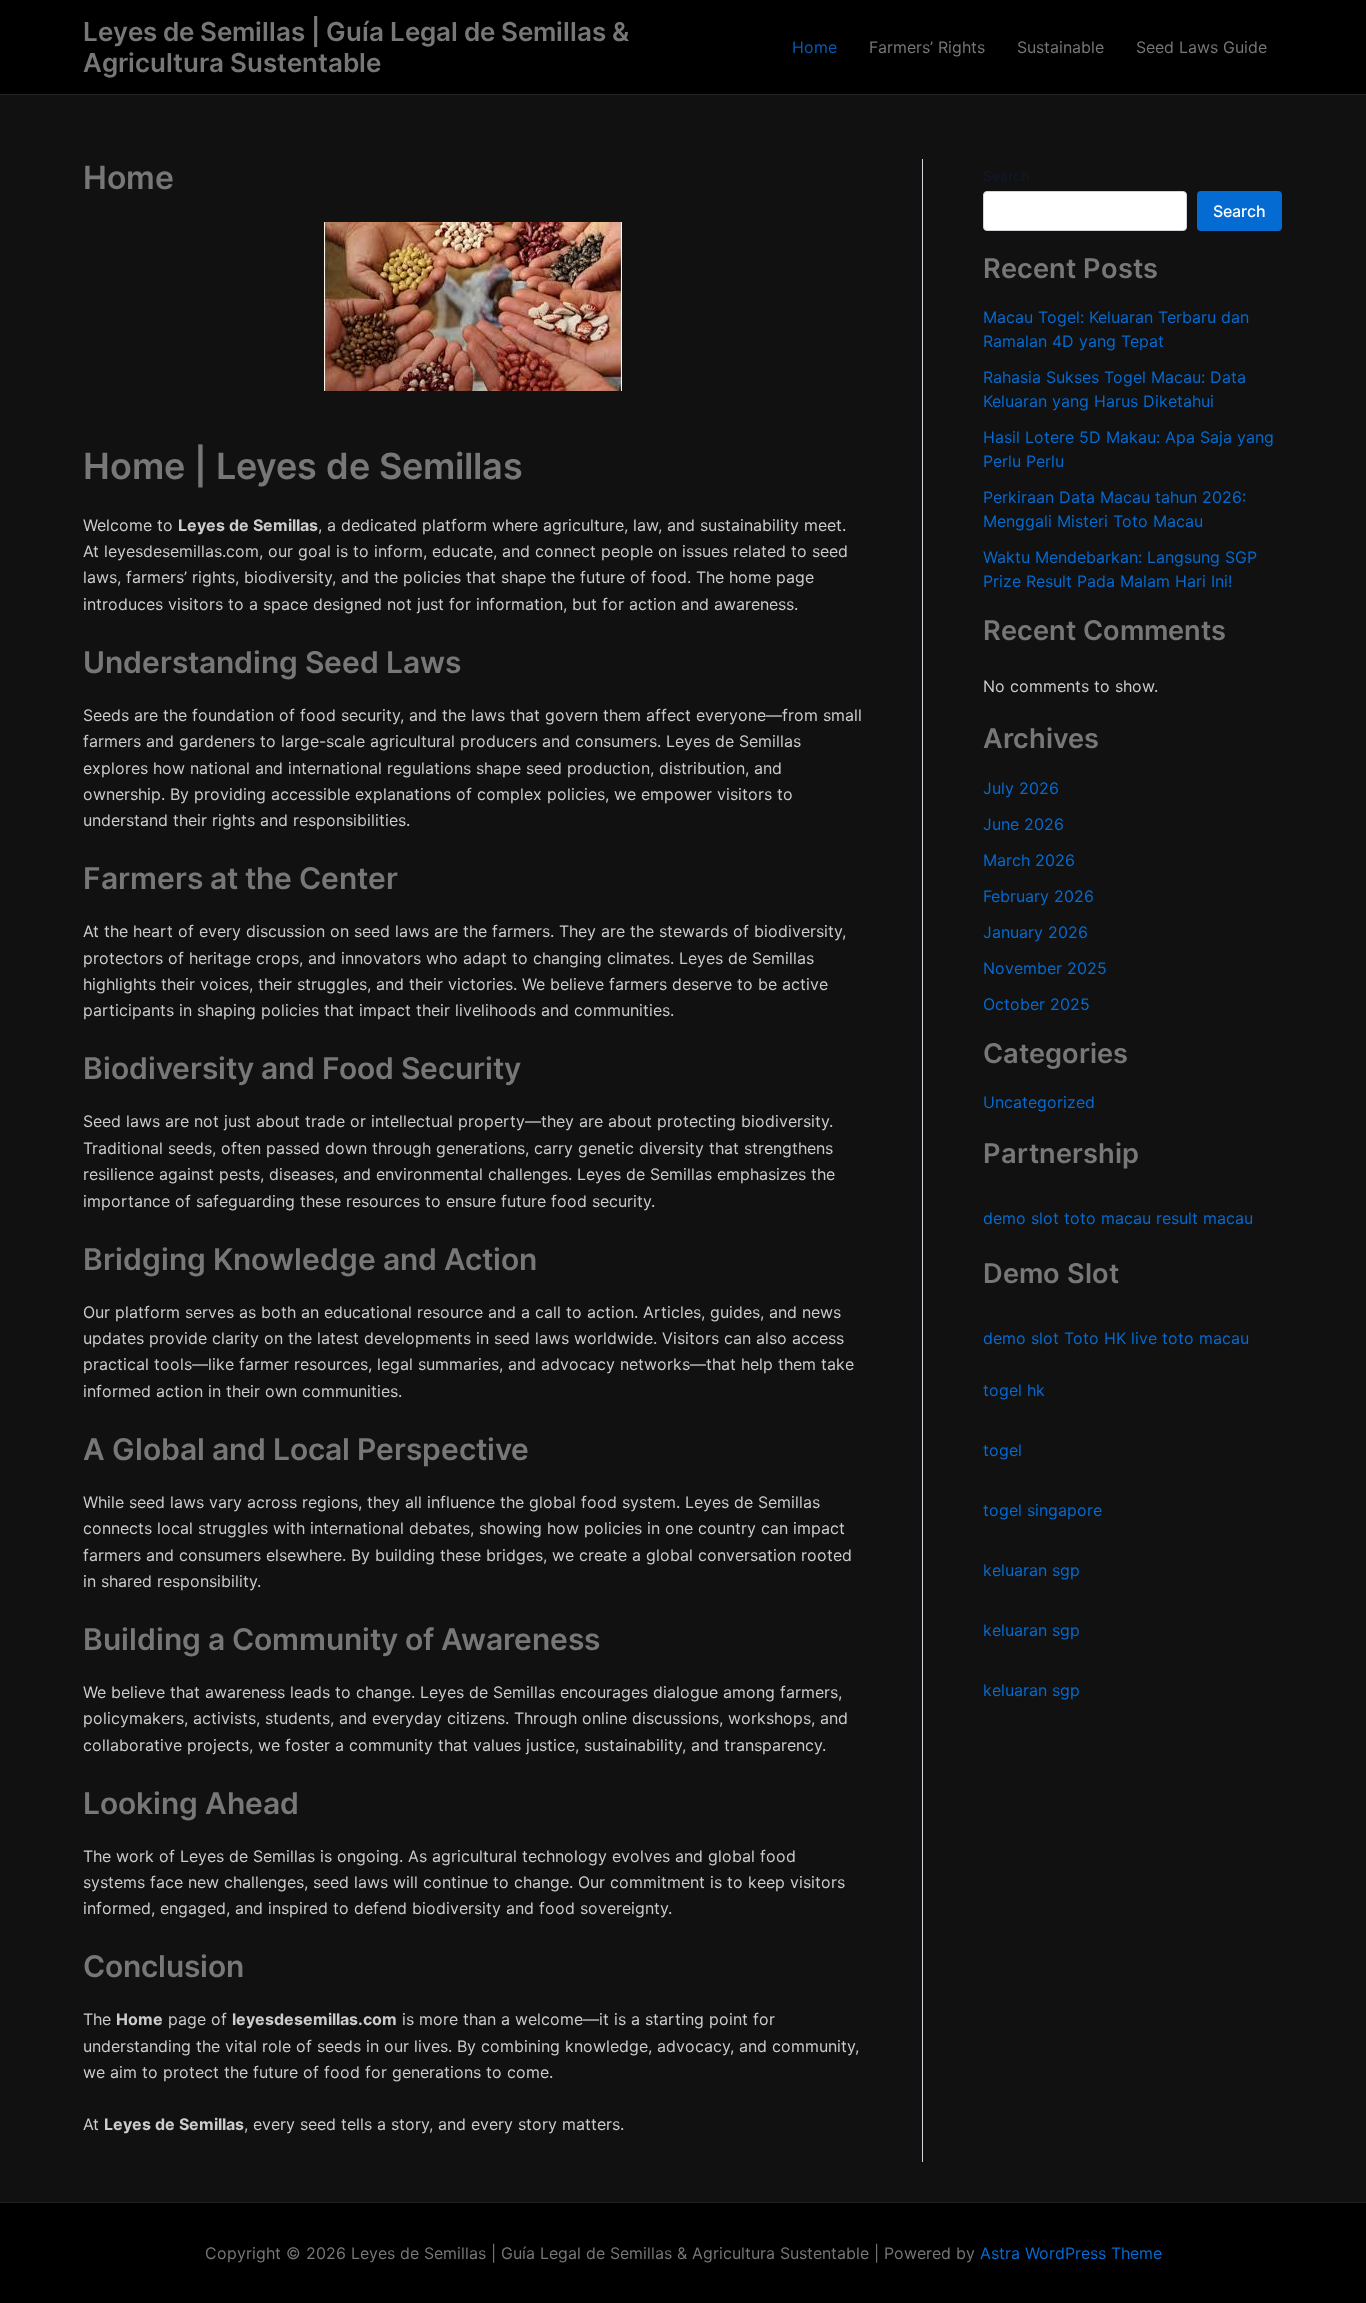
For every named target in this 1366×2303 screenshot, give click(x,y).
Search (1006, 175)
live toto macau (1190, 1339)
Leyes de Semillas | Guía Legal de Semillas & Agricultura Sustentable (356, 47)
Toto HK (1095, 1339)
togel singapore (1042, 1511)
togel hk (1014, 1391)
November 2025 (1045, 968)
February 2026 (1038, 896)
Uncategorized (1039, 1103)
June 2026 (1023, 824)
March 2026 (1029, 860)
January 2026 (1035, 932)
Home (814, 47)
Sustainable (1060, 47)
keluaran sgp (1031, 1571)
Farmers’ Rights (927, 47)
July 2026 (1021, 788)
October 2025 (1036, 1004)
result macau (1204, 1219)
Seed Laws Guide (1201, 47)
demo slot (1021, 1219)
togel (1002, 1451)
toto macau (1107, 1219)
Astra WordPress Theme (1071, 2253)
